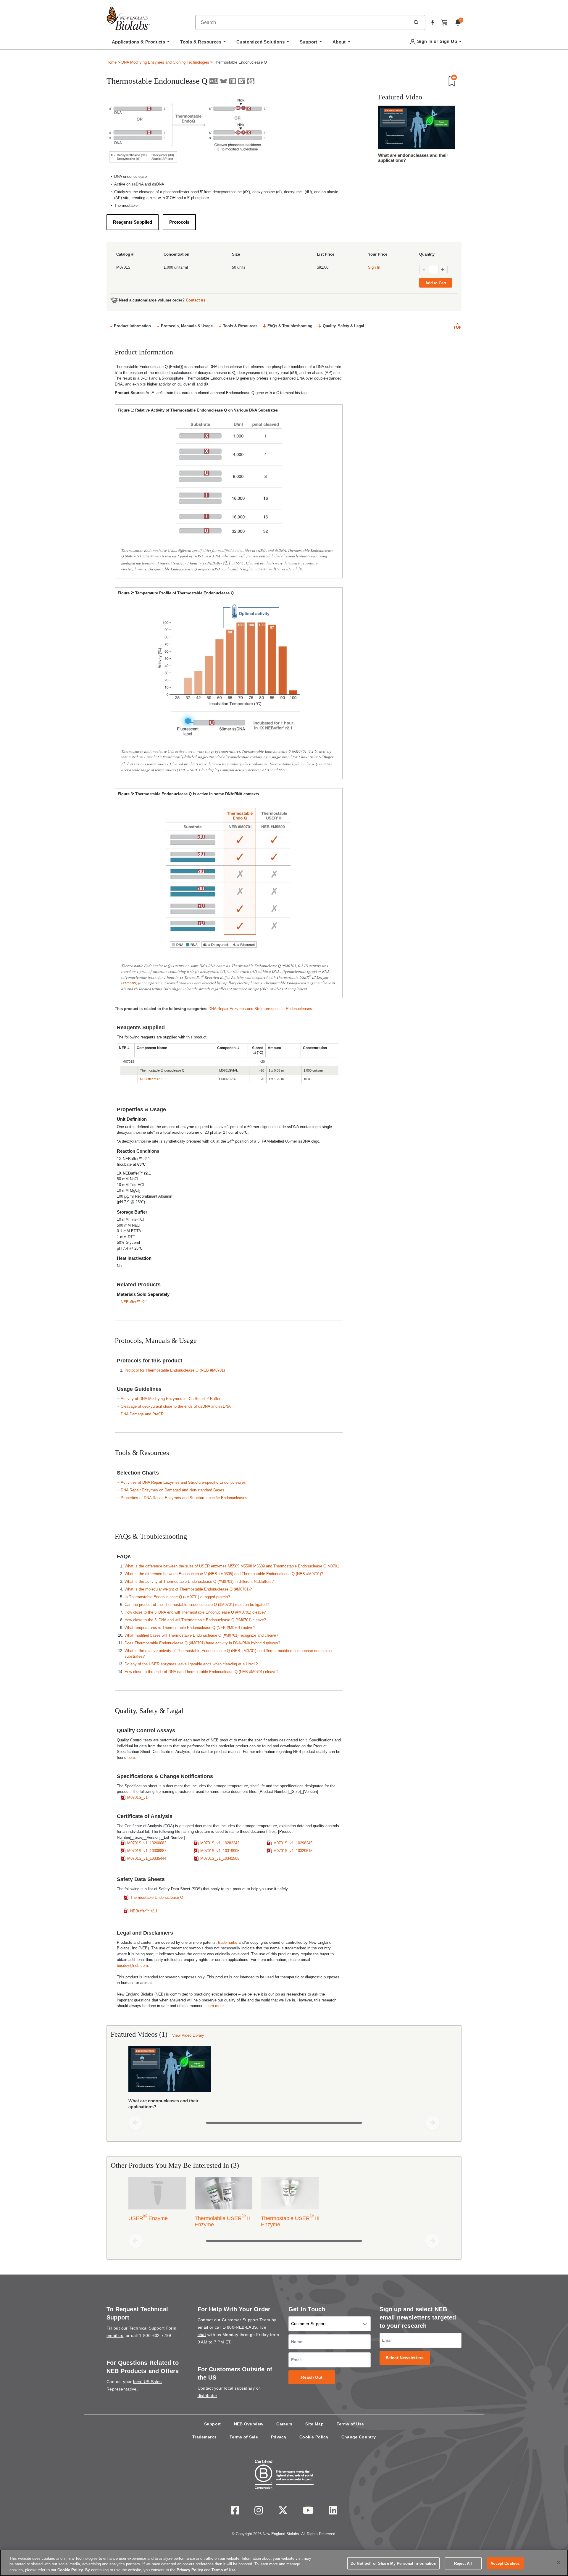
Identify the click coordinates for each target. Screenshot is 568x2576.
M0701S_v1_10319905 (220, 1851)
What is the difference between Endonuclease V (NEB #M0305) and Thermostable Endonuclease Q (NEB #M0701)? (224, 1574)
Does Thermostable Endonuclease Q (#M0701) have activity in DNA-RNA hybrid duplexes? (202, 1643)
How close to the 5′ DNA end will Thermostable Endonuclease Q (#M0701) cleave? (195, 1612)
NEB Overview (249, 2424)
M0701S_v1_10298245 (293, 1843)
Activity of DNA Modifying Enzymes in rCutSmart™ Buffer (171, 1399)
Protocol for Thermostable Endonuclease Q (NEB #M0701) (175, 1370)
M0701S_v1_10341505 (220, 1858)
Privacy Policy (190, 2570)
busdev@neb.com (132, 1966)
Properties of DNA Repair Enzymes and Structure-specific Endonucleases (184, 1498)
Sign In (374, 267)
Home (112, 62)
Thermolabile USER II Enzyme (222, 2220)
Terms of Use (350, 2424)
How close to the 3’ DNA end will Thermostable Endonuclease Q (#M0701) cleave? (195, 1620)
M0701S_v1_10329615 (293, 1851)
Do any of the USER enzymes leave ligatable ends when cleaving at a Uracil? (191, 1664)
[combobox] (303, 22)
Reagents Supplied (133, 222)
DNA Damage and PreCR (142, 1414)
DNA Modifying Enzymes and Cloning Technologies (165, 62)
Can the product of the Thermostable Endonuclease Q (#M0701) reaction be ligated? (197, 1605)
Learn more (214, 2006)
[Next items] (433, 2123)
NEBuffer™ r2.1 (151, 1079)
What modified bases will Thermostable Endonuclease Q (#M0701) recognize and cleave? (201, 1635)
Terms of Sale (244, 2437)
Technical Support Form (153, 2328)
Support (213, 2424)
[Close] (559, 2562)
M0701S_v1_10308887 (147, 1851)
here (131, 1758)
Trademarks (204, 2437)
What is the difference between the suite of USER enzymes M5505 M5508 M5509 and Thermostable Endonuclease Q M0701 (232, 1566)
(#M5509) (129, 983)
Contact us (196, 300)
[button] (416, 22)
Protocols (179, 222)
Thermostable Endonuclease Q (157, 1897)
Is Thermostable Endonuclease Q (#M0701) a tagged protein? (177, 1597)
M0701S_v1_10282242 (220, 1843)
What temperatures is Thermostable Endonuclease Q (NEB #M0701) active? (190, 1628)
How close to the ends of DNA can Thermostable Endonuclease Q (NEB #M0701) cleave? (201, 1672)
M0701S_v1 (137, 1797)
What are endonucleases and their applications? (413, 158)
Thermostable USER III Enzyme (290, 2220)
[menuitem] (141, 43)
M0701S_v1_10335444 (147, 1858)
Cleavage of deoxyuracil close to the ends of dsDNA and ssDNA (176, 1406)
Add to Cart (436, 283)
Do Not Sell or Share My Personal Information (393, 2563)
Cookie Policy (314, 2437)
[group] (284, 2079)
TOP (458, 327)
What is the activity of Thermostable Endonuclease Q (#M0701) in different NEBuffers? (199, 1581)
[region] (284, 2563)
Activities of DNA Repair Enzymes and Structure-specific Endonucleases (183, 1482)
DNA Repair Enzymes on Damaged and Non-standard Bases (172, 1490)
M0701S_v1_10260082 (147, 1843)
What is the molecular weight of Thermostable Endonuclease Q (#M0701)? (188, 1589)
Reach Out (312, 2377)
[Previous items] (135, 2123)
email (203, 2327)
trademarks (228, 1942)
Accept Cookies (505, 2563)
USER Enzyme (148, 2217)
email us (115, 2335)
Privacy (279, 2437)
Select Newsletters (405, 2358)
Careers (284, 2424)
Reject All (463, 2563)
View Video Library (188, 2035)
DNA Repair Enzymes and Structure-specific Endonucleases (260, 1009)
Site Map (314, 2424)
